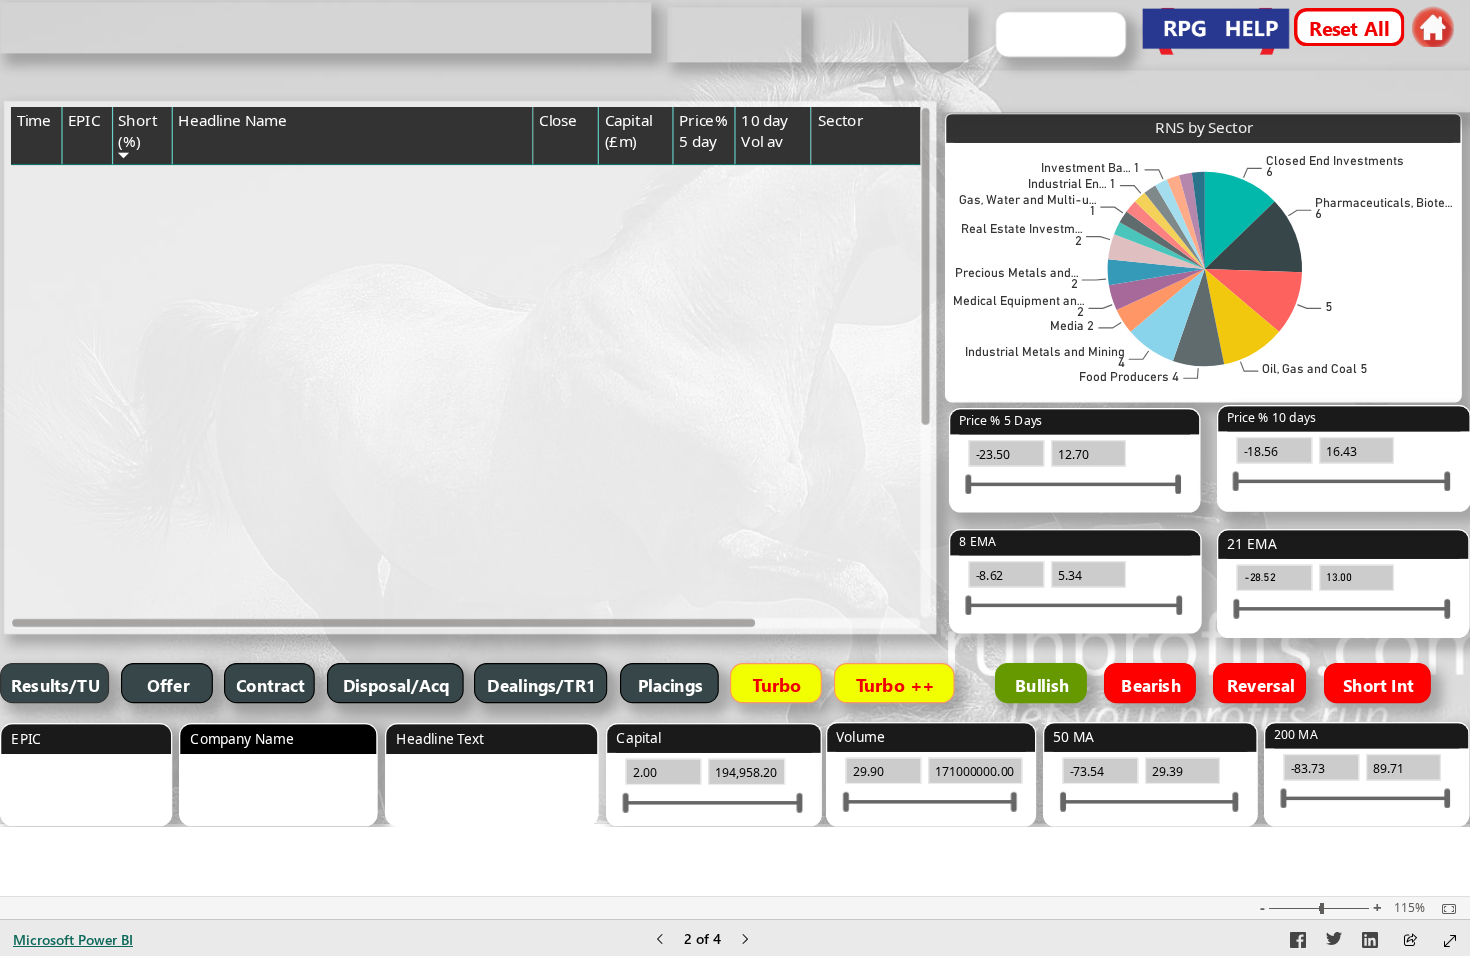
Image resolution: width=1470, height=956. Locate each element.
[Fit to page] (1444, 909)
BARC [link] (84, 522)
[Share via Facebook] (1298, 943)
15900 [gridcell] (787, 458)
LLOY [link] (83, 603)
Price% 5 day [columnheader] (703, 130)
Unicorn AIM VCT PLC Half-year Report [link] (289, 498)
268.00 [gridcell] (573, 370)
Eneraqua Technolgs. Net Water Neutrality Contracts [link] (329, 370)
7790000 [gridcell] (781, 289)
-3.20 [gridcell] (715, 289)
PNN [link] (80, 330)
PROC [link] (84, 434)
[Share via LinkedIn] (1370, 943)
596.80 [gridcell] (573, 289)
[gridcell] (36, 193)
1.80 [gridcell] (717, 603)
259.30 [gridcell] (647, 498)
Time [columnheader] (34, 120)
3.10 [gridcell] (717, 330)
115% (1409, 908)
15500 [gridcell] (787, 394)
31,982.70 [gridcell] (638, 603)
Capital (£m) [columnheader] (628, 130)
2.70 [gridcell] (717, 394)
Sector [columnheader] (841, 120)
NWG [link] (83, 563)
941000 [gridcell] (784, 177)
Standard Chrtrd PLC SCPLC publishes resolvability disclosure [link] (325, 297)
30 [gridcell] (798, 498)
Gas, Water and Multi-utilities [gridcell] (881, 338)
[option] (1240, 220)
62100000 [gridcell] (777, 522)
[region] (735, 413)
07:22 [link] (32, 522)
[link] (1432, 26)
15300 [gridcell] (787, 434)
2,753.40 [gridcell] (642, 330)
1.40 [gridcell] (717, 563)
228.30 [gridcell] (573, 563)
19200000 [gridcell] (777, 563)
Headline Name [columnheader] (232, 120)
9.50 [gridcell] (580, 394)
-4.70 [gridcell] (715, 458)
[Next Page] (745, 940)
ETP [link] (78, 370)
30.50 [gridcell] (576, 458)
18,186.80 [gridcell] (638, 289)
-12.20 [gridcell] (711, 434)
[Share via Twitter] (1334, 943)
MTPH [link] (85, 177)
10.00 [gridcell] (576, 177)
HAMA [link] (86, 394)
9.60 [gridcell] (654, 177)
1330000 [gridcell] (781, 330)
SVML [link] (84, 458)
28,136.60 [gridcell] (638, 522)
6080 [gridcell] (791, 370)
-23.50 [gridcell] (711, 177)
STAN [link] (83, 289)
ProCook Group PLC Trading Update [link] (282, 434)
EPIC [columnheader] (84, 120)
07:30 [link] (32, 289)
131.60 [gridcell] (647, 458)
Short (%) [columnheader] (137, 130)
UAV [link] (80, 498)
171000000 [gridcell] (774, 603)
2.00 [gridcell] (654, 394)
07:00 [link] (32, 177)
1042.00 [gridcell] (569, 330)
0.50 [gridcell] (717, 522)
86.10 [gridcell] (650, 434)
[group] (325, 28)
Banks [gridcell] (836, 522)
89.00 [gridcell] (650, 370)
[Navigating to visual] (91, 800)
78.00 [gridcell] (576, 434)
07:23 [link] (32, 563)
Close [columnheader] (558, 120)
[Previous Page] (660, 940)
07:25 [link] (32, 603)
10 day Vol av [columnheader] (764, 130)
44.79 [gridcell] (576, 603)
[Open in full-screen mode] (1450, 941)
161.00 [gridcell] (573, 498)
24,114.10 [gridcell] (638, 563)
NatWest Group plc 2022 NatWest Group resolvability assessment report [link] (331, 571)
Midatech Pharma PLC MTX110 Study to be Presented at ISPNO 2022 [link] (340, 185)
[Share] (1410, 941)
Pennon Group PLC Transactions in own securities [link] (321, 330)
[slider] (1237, 482)
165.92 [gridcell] (573, 522)
